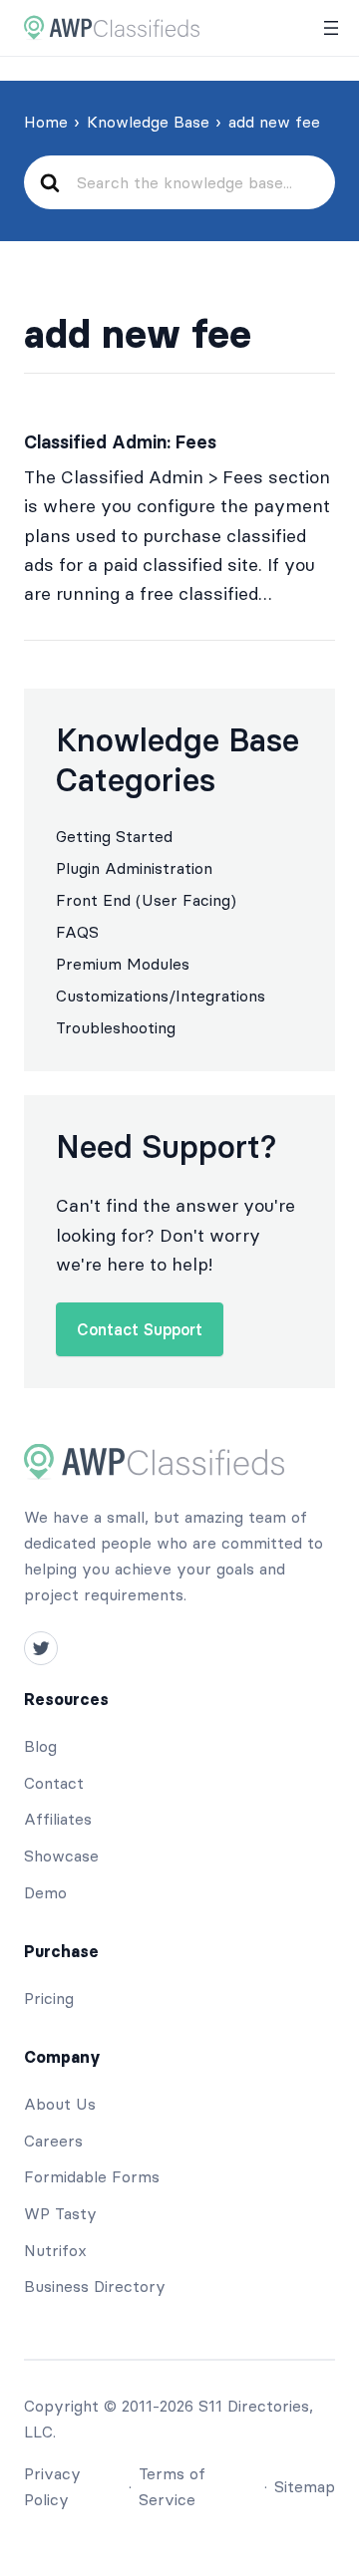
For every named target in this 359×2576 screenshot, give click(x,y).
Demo (45, 1892)
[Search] (49, 183)
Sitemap (305, 2486)
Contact (54, 1783)
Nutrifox (55, 2250)
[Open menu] (331, 28)
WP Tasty (60, 2213)
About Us (60, 2104)
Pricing (49, 1998)
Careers (53, 2141)
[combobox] (197, 182)
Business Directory (95, 2286)
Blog (40, 1746)
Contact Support (140, 1329)
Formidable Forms (92, 2176)
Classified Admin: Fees (120, 442)
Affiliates (58, 1819)
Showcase (61, 1856)
